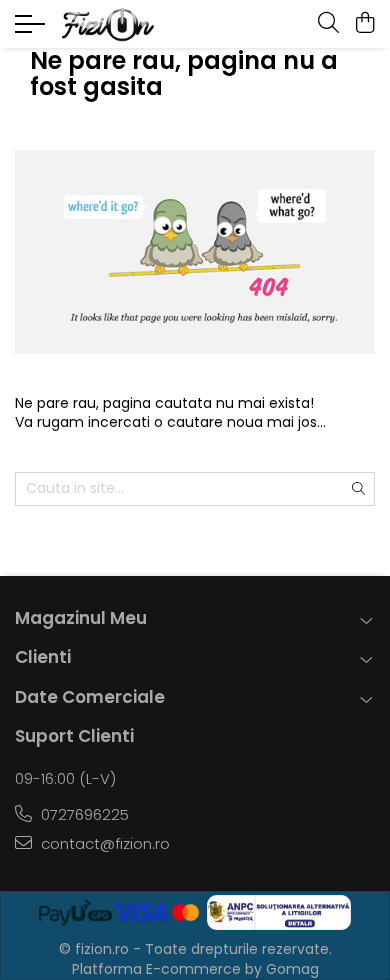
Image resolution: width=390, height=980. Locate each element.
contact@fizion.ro (103, 843)
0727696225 (83, 814)
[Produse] (32, 30)
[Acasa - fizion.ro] (135, 24)
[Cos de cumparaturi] (364, 24)
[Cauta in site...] (328, 24)
